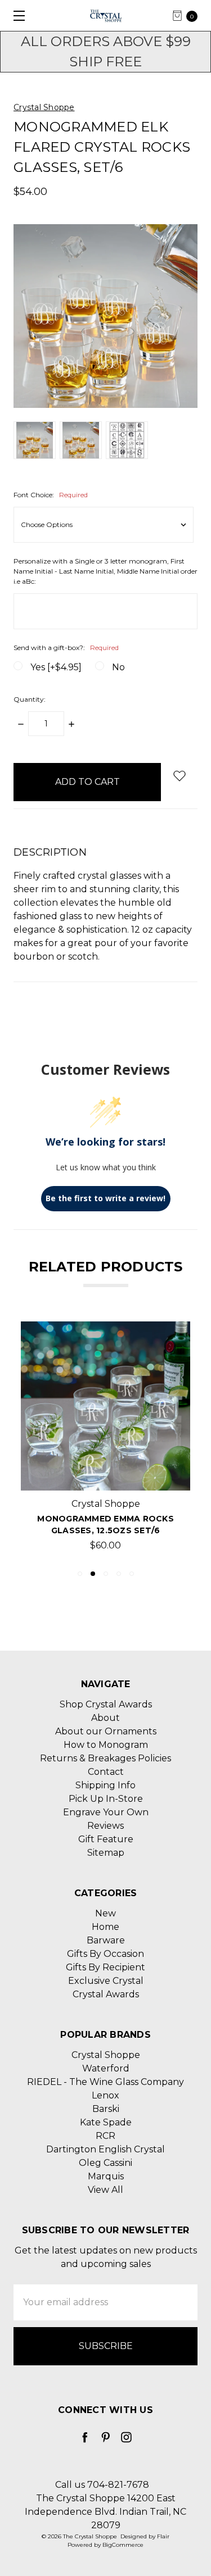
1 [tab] (80, 1574)
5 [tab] (132, 1574)
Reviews (105, 1826)
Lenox (105, 2095)
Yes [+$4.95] (56, 667)
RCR (105, 2136)
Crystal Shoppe (106, 2055)
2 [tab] (93, 1574)
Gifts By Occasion (105, 1954)
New (105, 1913)
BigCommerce (123, 2545)
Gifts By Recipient (105, 1967)
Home (105, 1927)
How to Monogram (106, 1745)
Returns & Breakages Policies (105, 1758)
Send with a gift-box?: (66, 648)
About (105, 1718)
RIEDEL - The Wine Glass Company (105, 2082)
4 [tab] (119, 1574)
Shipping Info (105, 1785)
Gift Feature (106, 1839)
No (118, 667)
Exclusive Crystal (106, 1981)
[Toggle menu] (15, 15)
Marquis (106, 2176)
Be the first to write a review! (105, 1198)
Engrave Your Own (106, 1812)
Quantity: (30, 699)
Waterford (106, 2068)
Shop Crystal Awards (106, 1704)
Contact (106, 1772)
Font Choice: (51, 495)
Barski (106, 2109)
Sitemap (106, 1853)
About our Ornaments (106, 1731)
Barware (106, 1940)
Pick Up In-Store (106, 1799)
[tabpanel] (105, 1440)
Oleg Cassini (105, 2163)
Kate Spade (106, 2122)
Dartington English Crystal (105, 2149)
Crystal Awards (106, 1994)
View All (105, 2190)
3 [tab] (106, 1574)
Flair (163, 2536)
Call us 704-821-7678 (102, 2485)
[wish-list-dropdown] (179, 776)
